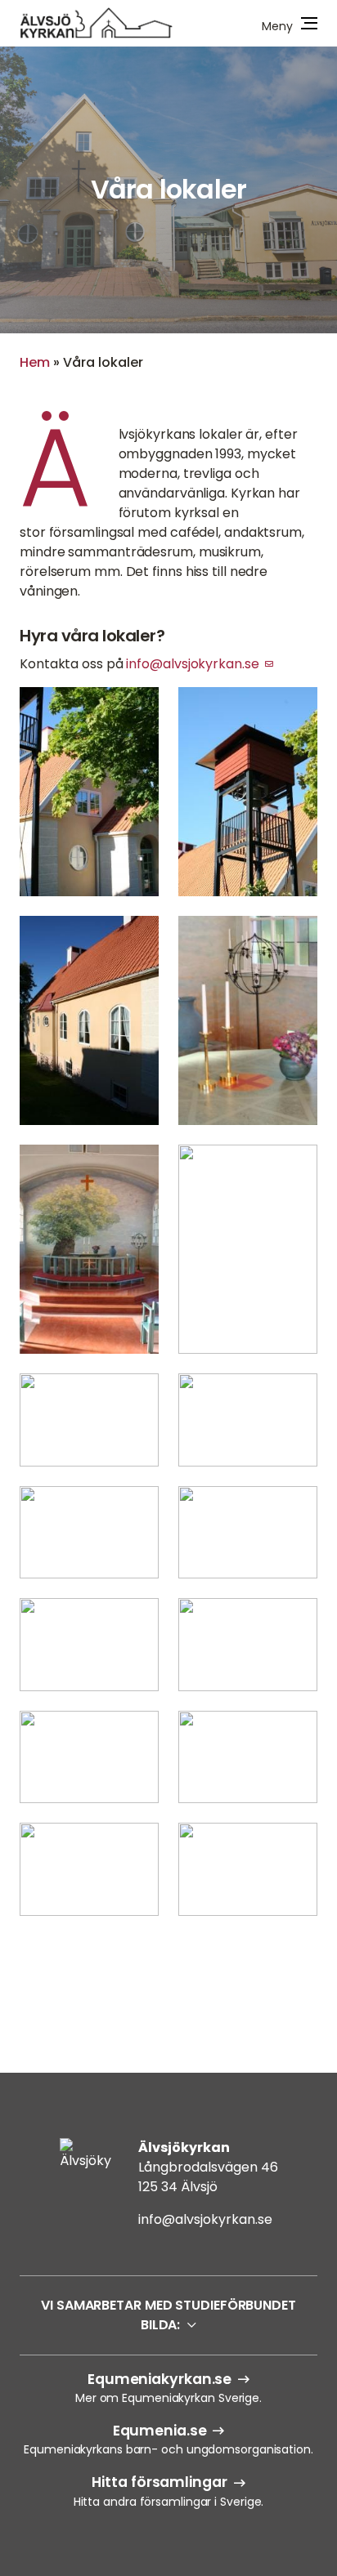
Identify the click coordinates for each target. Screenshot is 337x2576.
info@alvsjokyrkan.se (192, 664)
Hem (35, 362)
